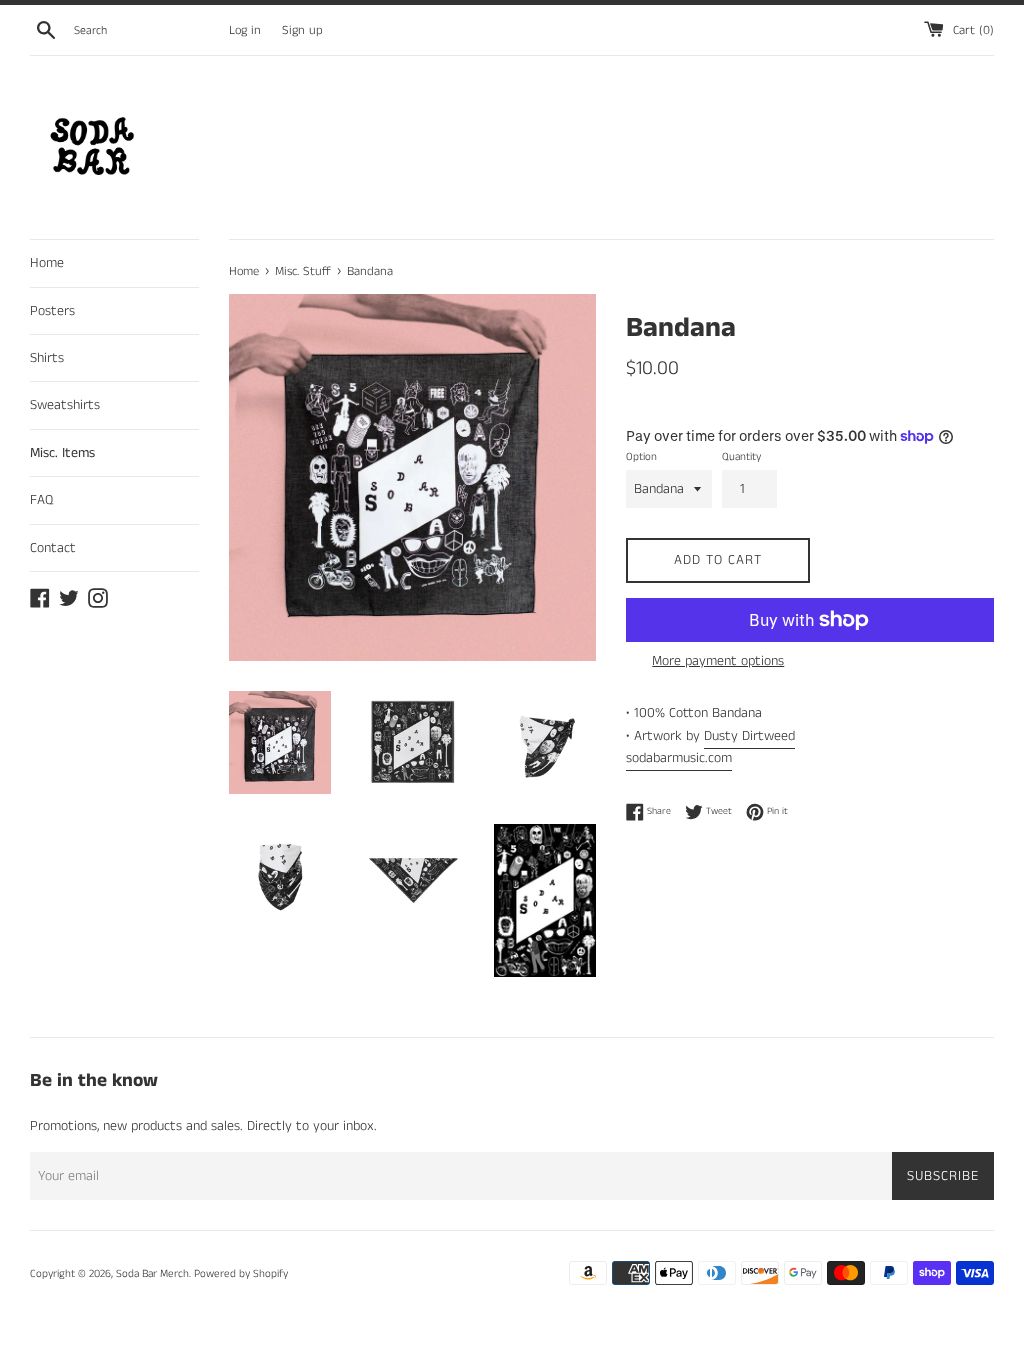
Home (47, 263)
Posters (52, 311)
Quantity (741, 457)
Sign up (302, 30)
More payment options (718, 661)
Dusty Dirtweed (749, 736)
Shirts (47, 358)
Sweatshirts (65, 405)
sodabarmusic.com (679, 758)
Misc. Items (62, 453)
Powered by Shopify (241, 1274)
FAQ (41, 500)
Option (641, 457)
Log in (245, 30)
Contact (53, 548)
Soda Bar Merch (152, 1274)
